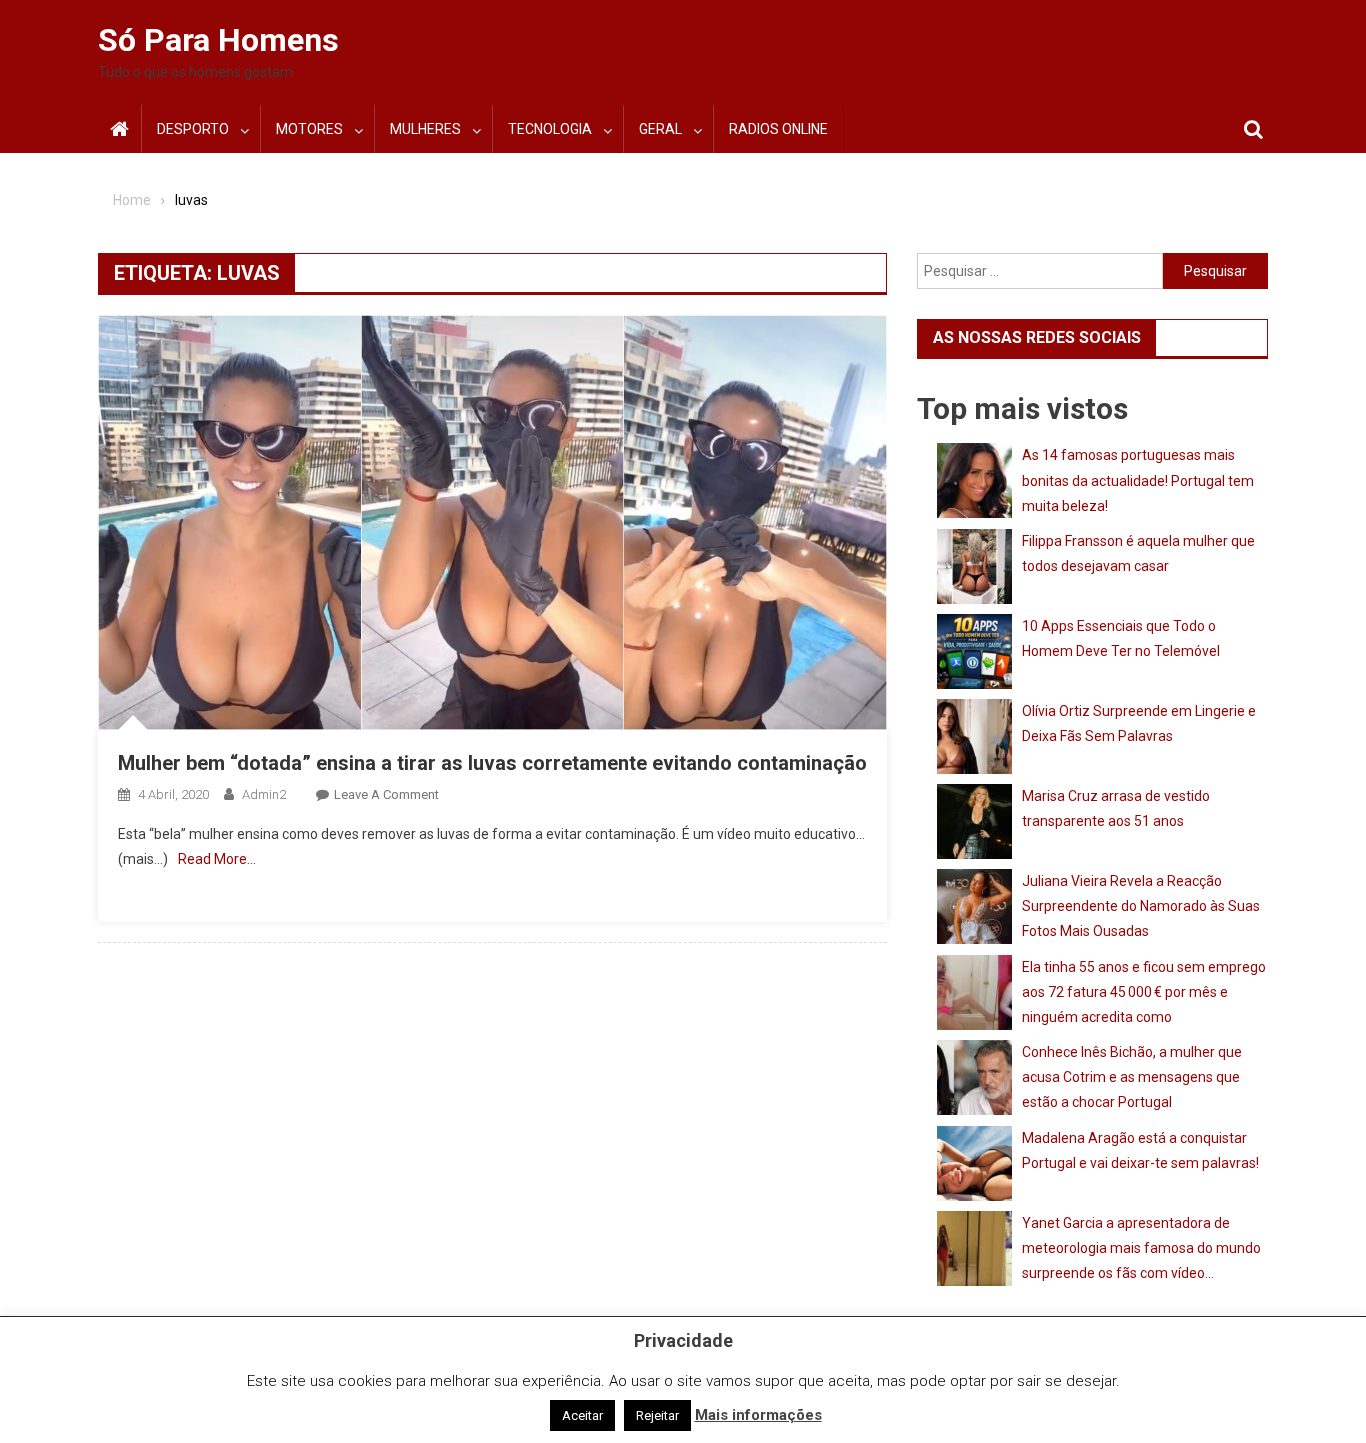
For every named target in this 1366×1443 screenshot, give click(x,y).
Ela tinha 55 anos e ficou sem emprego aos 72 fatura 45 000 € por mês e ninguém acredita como (1144, 992)
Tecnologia (550, 129)
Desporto (193, 129)
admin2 (264, 794)
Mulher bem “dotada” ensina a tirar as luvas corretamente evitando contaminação (492, 763)
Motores (309, 129)
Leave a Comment (386, 794)
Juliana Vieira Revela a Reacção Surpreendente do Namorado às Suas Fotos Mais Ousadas (1141, 906)
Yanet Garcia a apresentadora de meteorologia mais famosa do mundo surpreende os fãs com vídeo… (1141, 1248)
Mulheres (425, 129)
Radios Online (778, 129)
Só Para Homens (218, 40)
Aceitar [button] (582, 1415)
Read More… (217, 859)
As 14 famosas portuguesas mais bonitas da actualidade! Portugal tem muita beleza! (1138, 480)
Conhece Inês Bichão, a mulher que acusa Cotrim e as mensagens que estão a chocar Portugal (1132, 1077)
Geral (660, 129)
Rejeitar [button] (657, 1415)
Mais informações (758, 1415)
